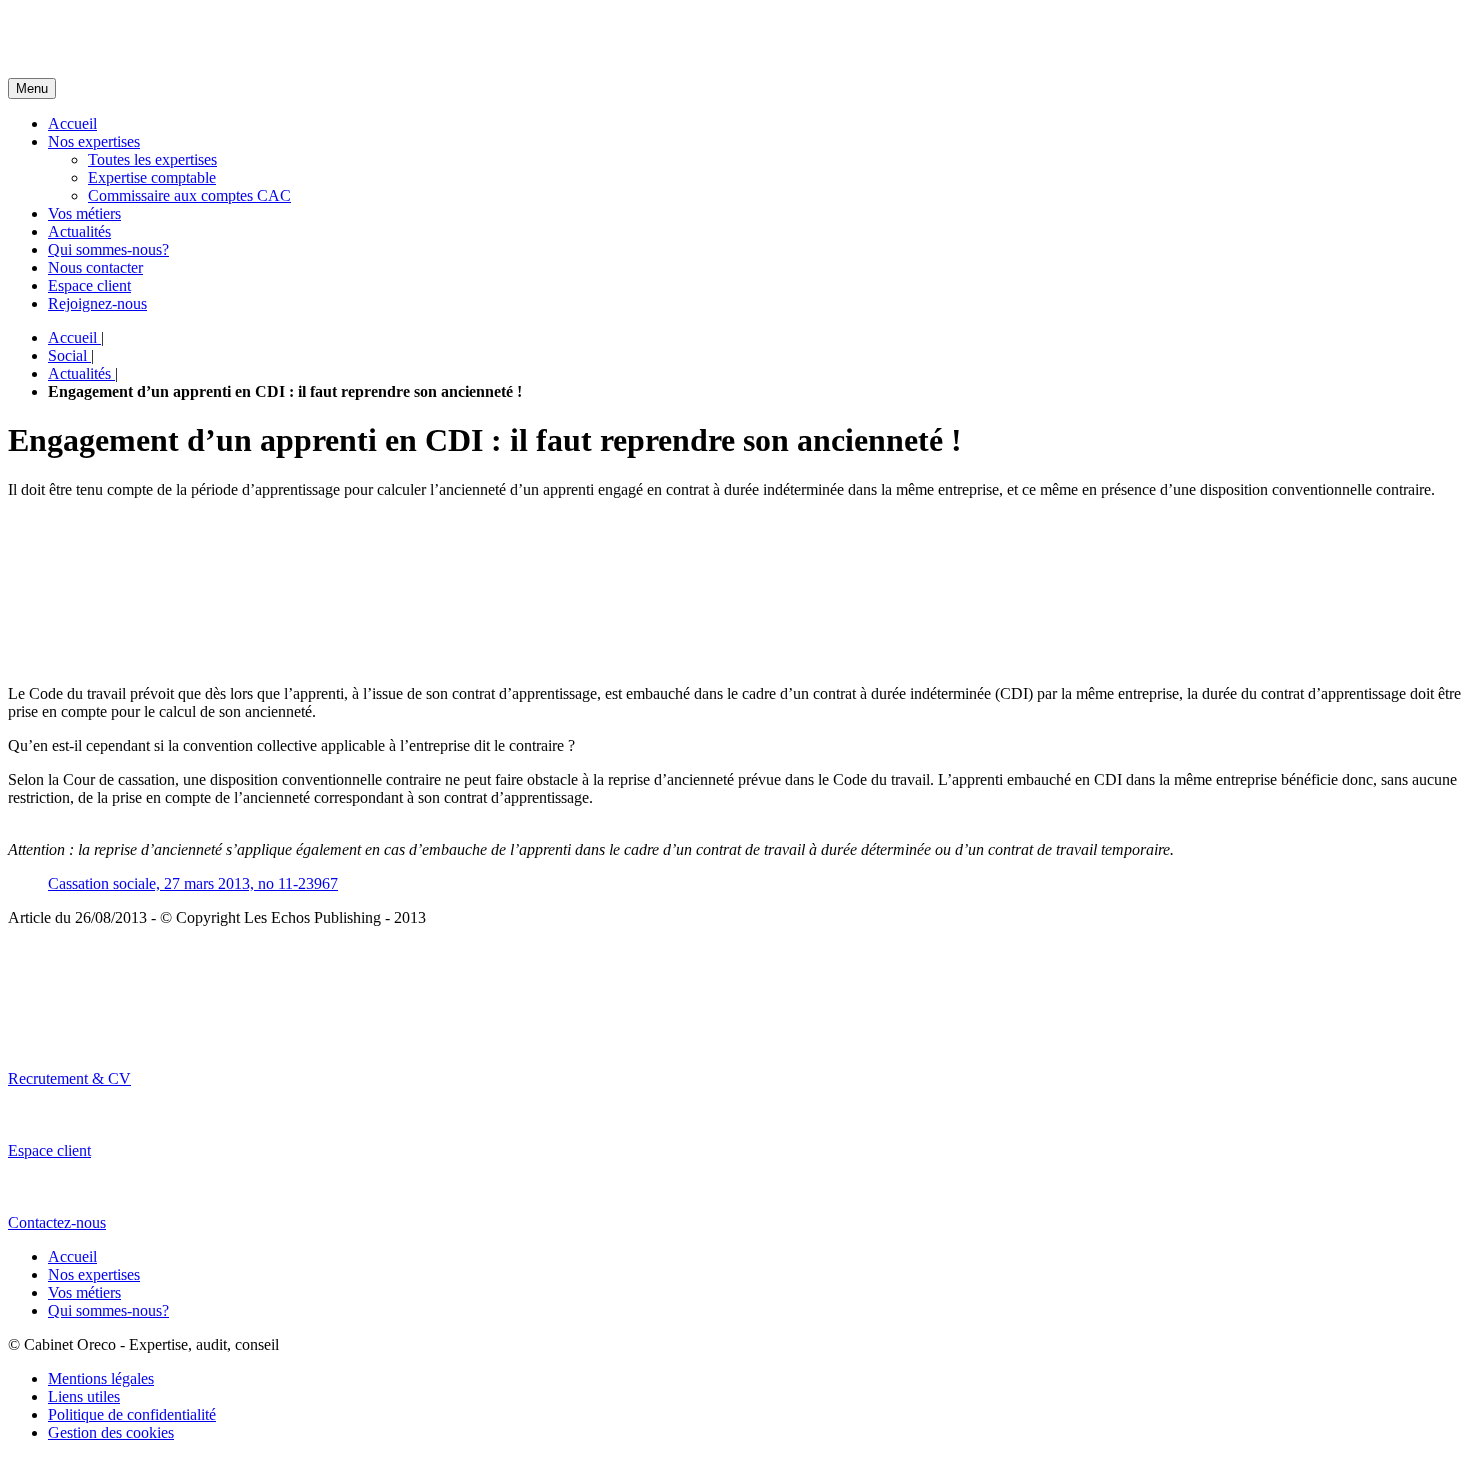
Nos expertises (94, 141)
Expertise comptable (152, 177)
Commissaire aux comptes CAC (189, 195)
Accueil (72, 123)
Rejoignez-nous (97, 303)
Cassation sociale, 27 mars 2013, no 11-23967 (193, 883)
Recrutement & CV (69, 1078)
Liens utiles (84, 1396)
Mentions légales (101, 1378)
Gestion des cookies (111, 1432)
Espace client (89, 285)
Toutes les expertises (152, 159)
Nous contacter (95, 267)
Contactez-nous (57, 1222)
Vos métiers (84, 213)
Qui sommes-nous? (108, 249)
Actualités (79, 231)
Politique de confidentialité (132, 1414)
